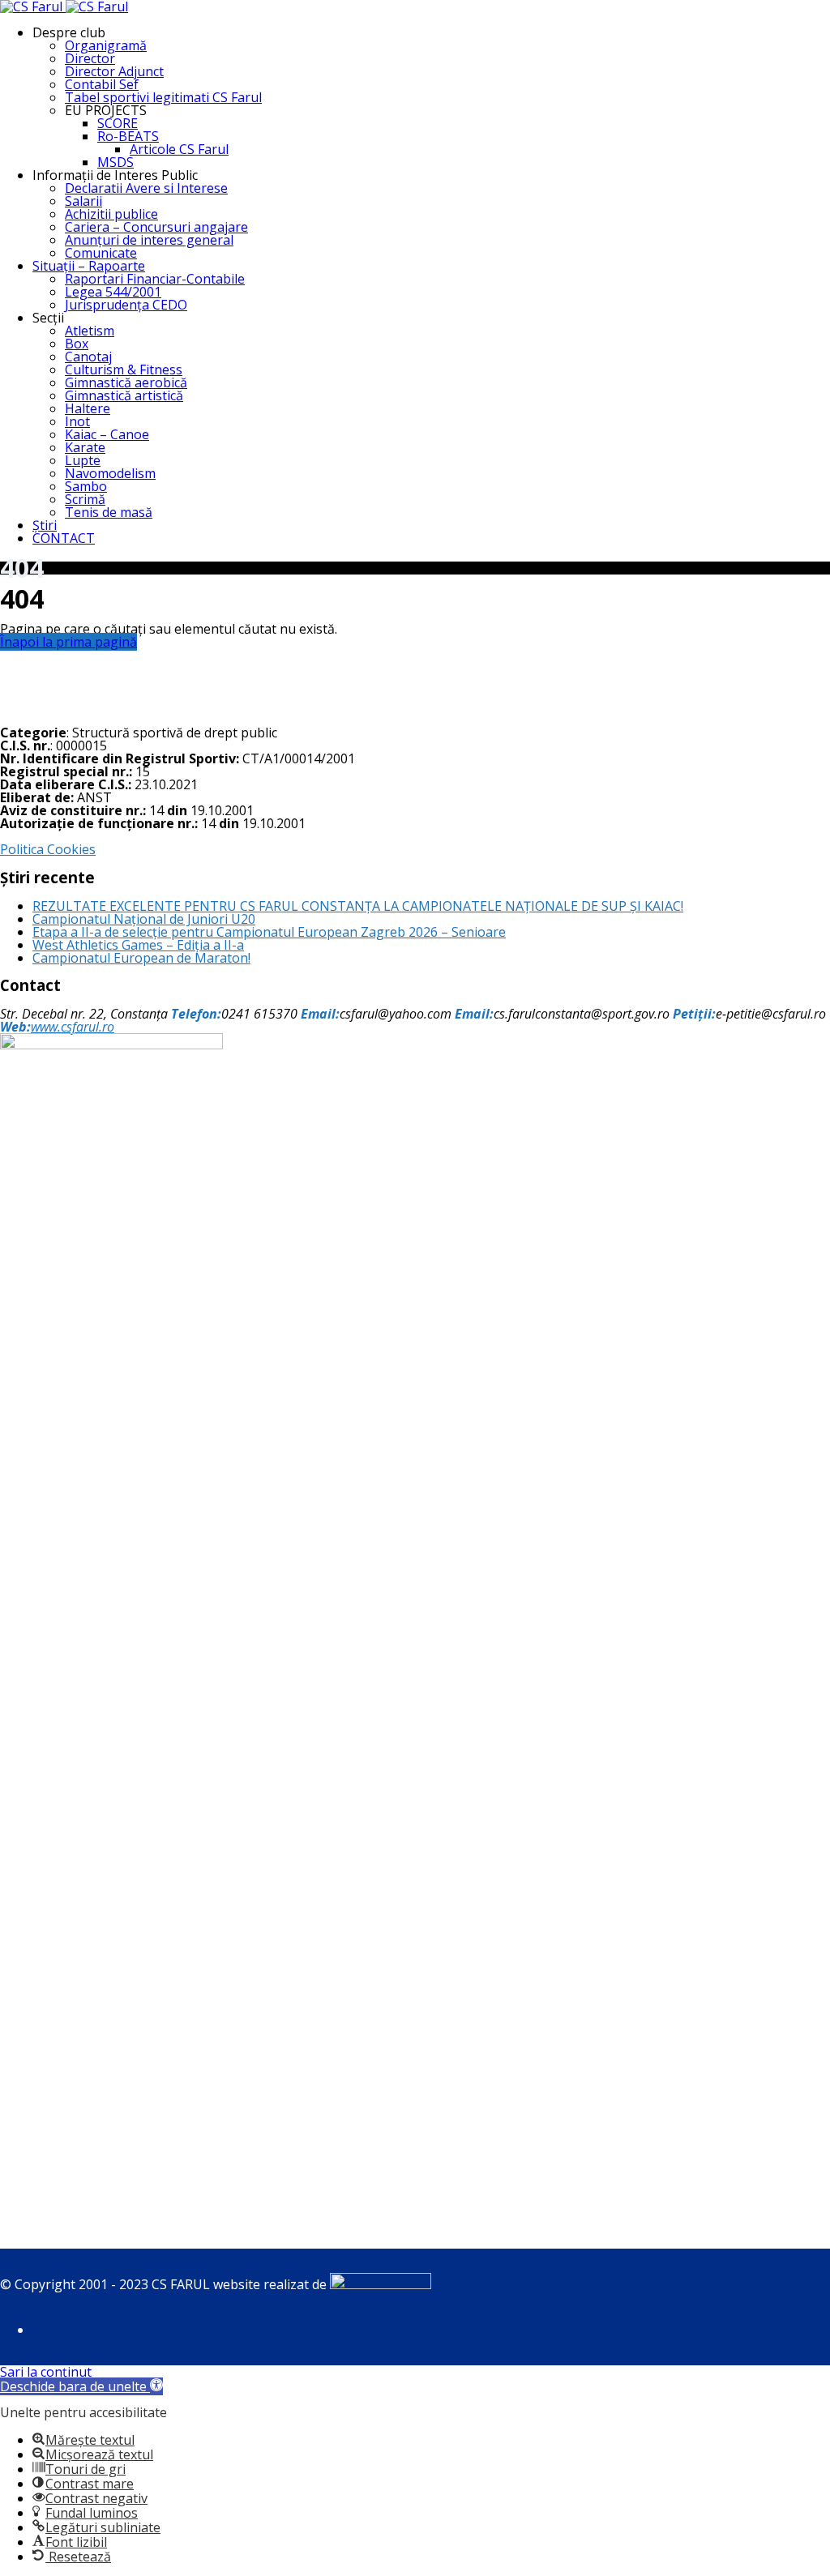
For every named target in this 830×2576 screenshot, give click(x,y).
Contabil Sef (102, 84)
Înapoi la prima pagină (68, 642)
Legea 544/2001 (113, 292)
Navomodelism (110, 473)
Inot (77, 421)
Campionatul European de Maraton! (141, 958)
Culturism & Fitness (124, 370)
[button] (81, 2386)
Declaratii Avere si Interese (146, 188)
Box (77, 344)
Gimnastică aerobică (126, 382)
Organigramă (106, 45)
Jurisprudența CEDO (126, 305)
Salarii (83, 201)
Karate (85, 447)
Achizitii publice (111, 214)
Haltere (88, 408)
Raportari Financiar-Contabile (155, 279)
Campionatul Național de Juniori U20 (144, 919)
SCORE (118, 123)
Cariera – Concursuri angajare (156, 227)
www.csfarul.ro (73, 1027)
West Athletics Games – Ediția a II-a (138, 945)
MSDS (116, 162)
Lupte (83, 460)
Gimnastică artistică (124, 395)
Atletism (90, 331)
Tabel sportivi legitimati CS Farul (163, 97)
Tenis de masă (109, 512)
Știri (45, 525)
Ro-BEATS (128, 136)
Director (90, 58)
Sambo (86, 486)
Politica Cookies (48, 849)
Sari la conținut (46, 2372)
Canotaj (88, 357)
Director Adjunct (114, 71)
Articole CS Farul (179, 149)
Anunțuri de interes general (149, 240)
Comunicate (101, 253)
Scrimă (85, 499)
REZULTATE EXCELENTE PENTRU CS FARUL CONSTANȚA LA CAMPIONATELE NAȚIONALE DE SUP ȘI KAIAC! (358, 906)
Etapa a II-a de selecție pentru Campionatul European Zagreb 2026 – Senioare (269, 932)
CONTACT (64, 538)
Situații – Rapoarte (89, 266)
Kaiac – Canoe (107, 434)
